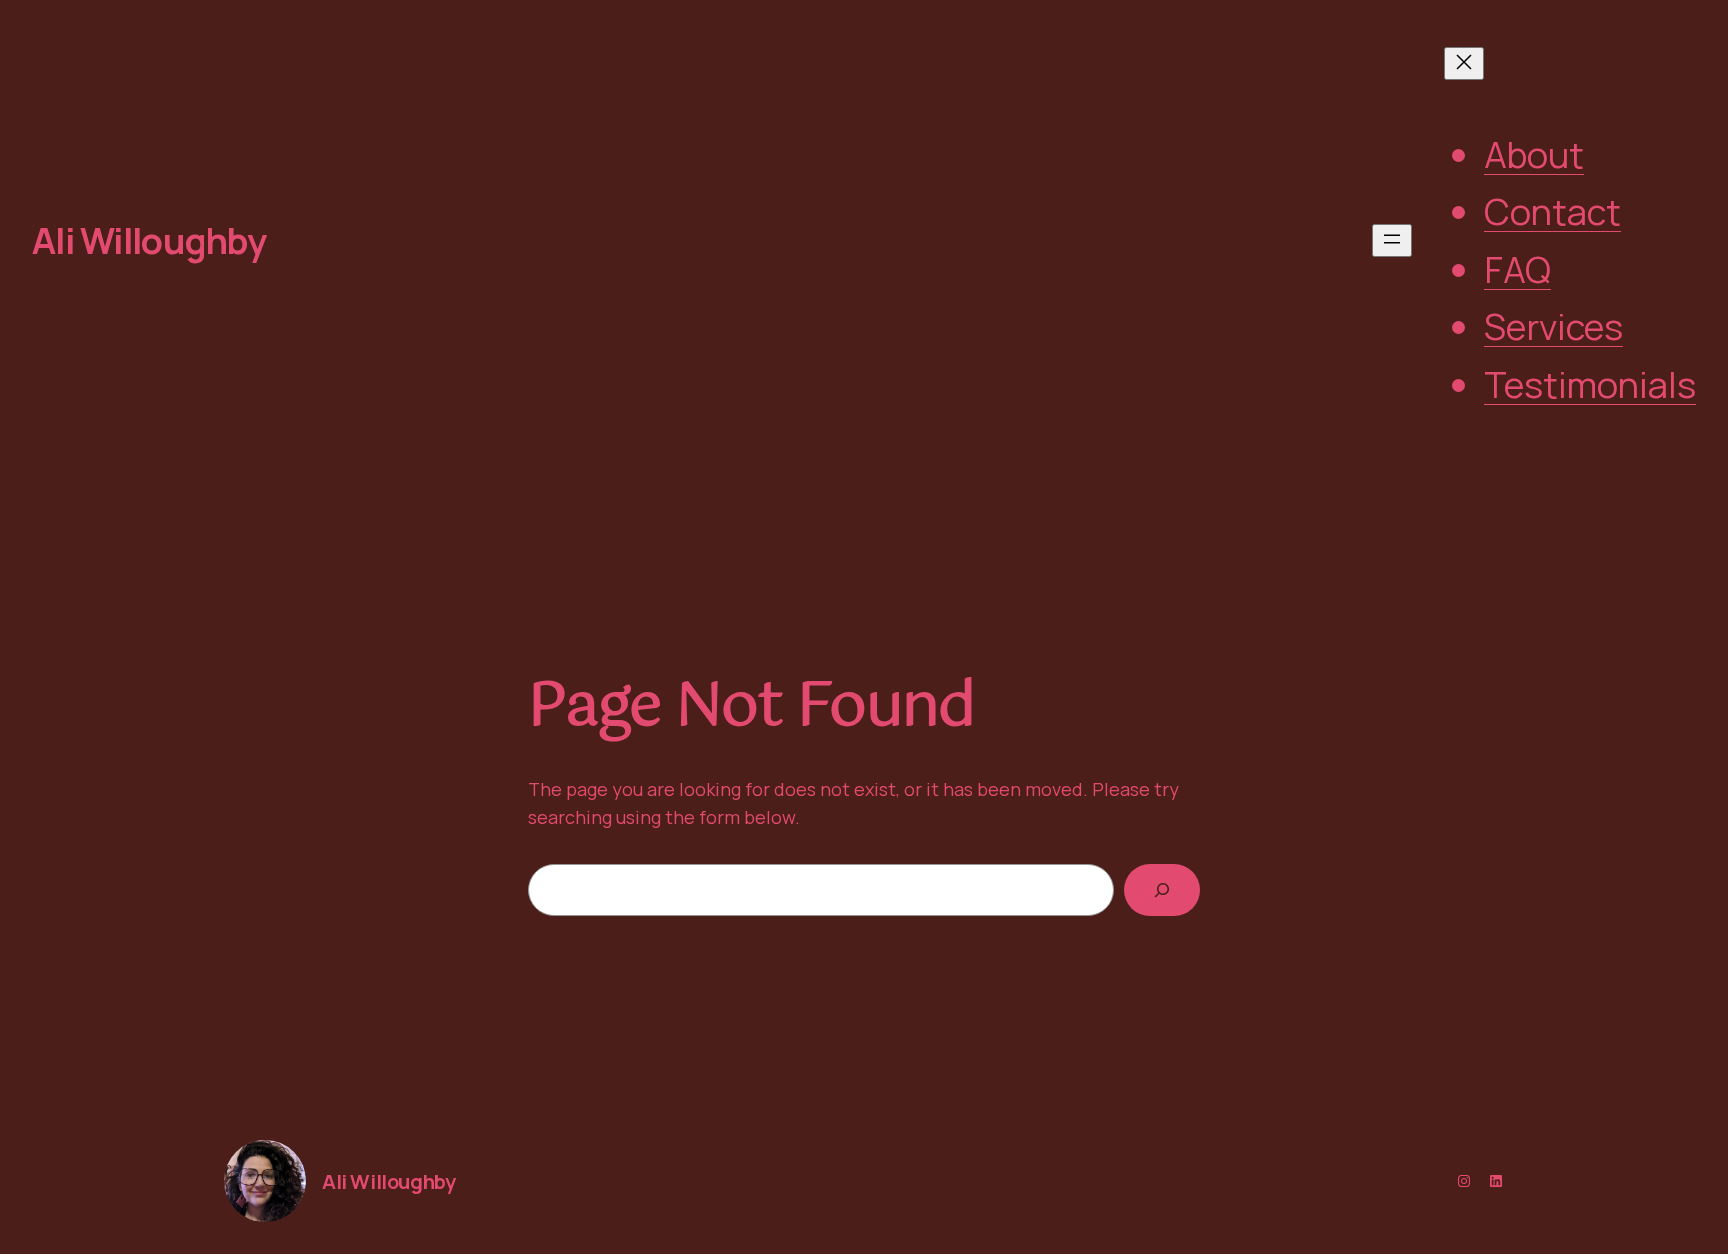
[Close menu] (1464, 63)
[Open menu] (1392, 240)
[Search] (1162, 890)
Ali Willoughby (149, 240)
